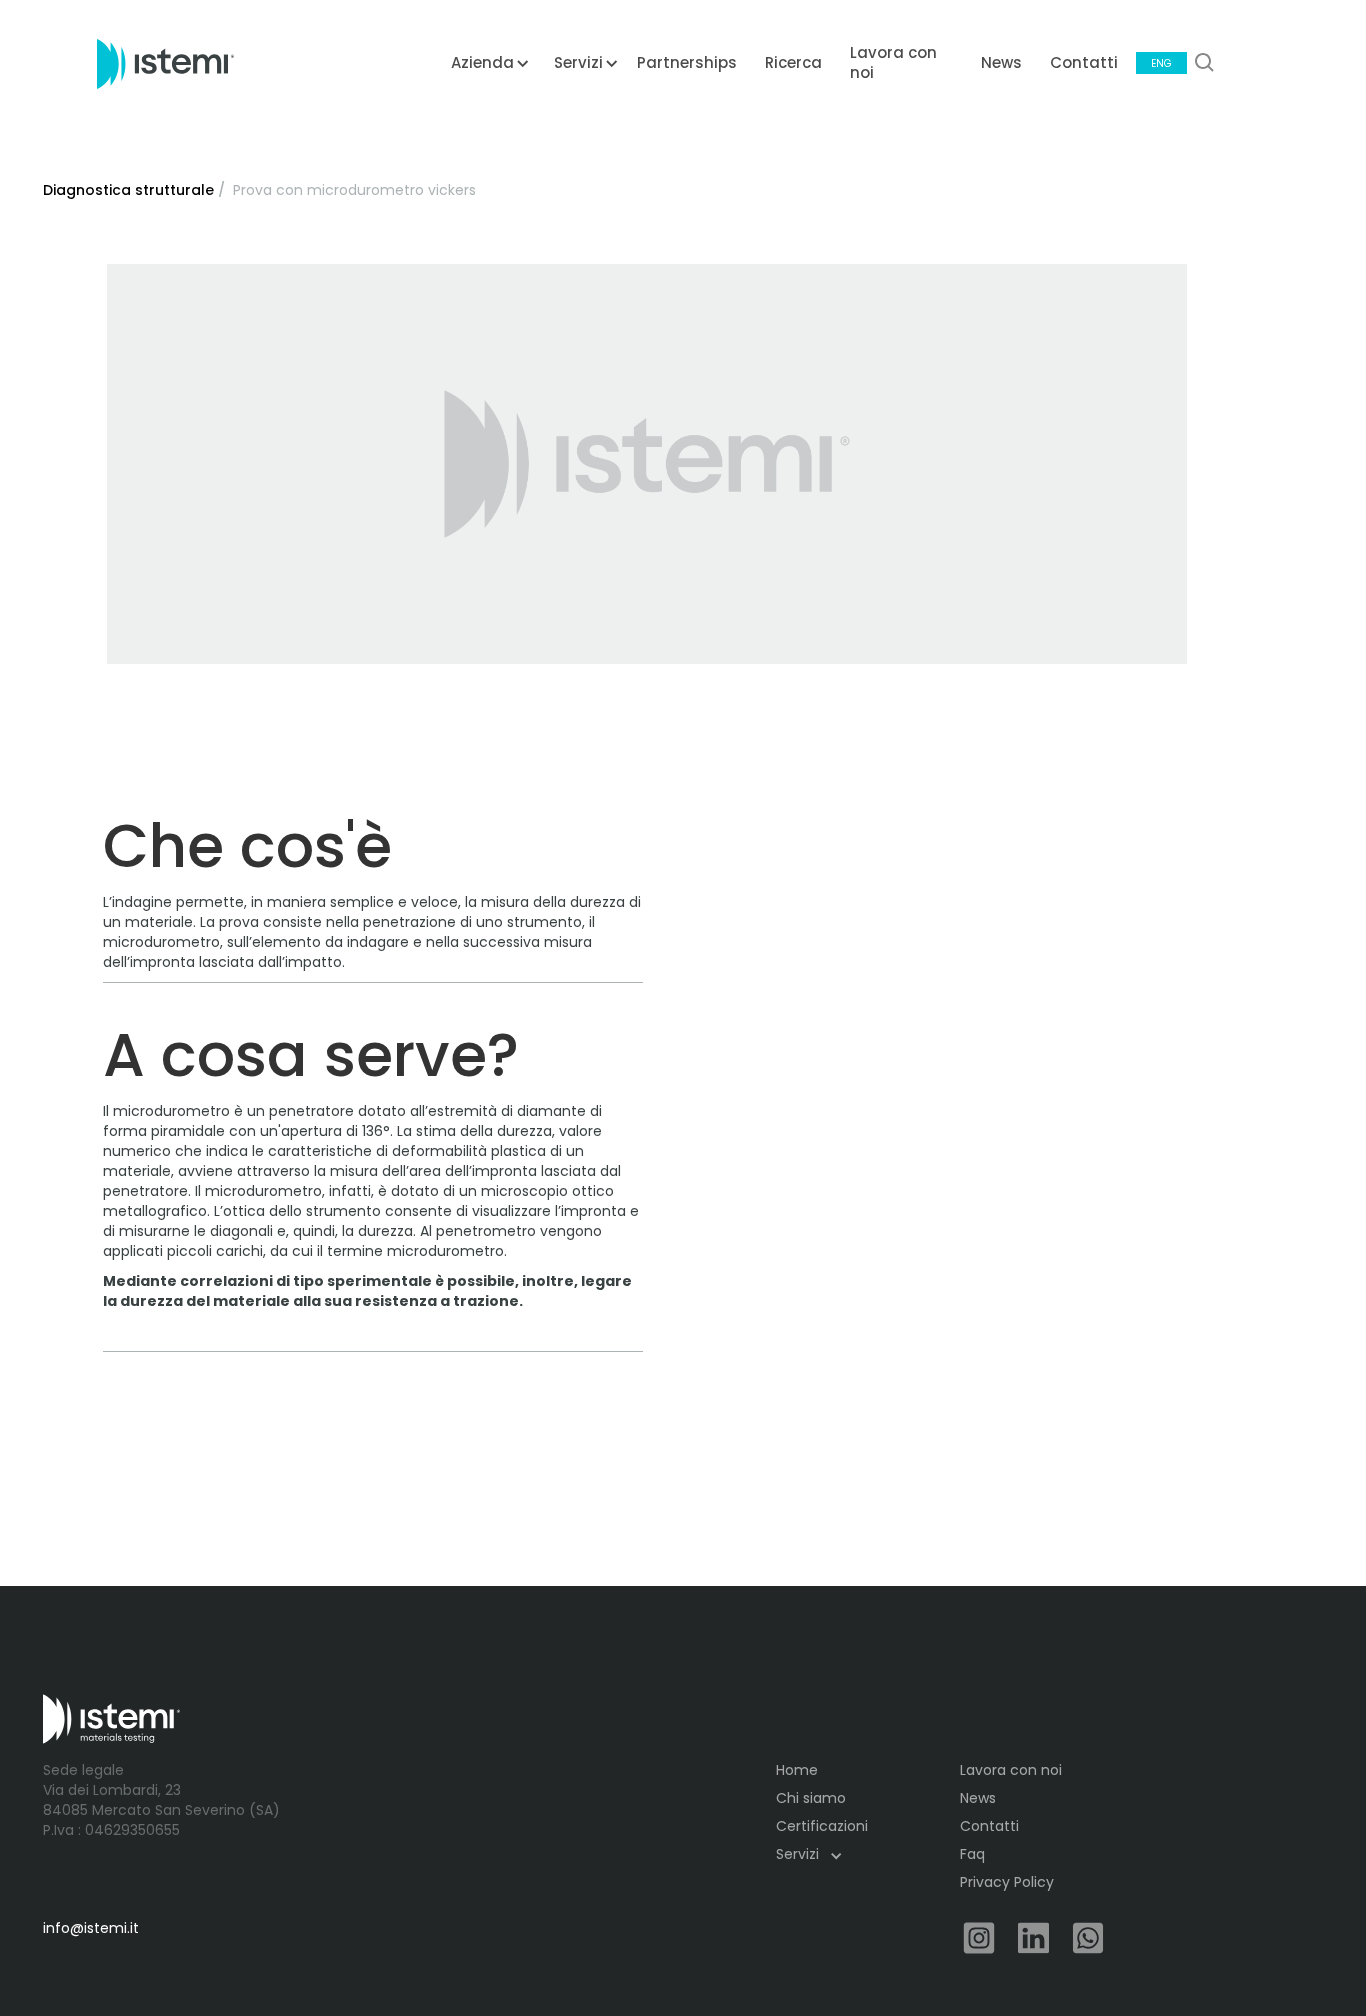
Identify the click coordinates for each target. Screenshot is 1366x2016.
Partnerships (687, 62)
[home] (165, 63)
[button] (482, 71)
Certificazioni (822, 1826)
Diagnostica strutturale (128, 190)
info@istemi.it (91, 1928)
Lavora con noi (893, 62)
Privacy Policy (1007, 1882)
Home (797, 1770)
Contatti (1084, 62)
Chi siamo (811, 1798)
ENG (1161, 63)
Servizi (797, 1854)
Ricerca (793, 62)
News (1001, 62)
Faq (972, 1854)
